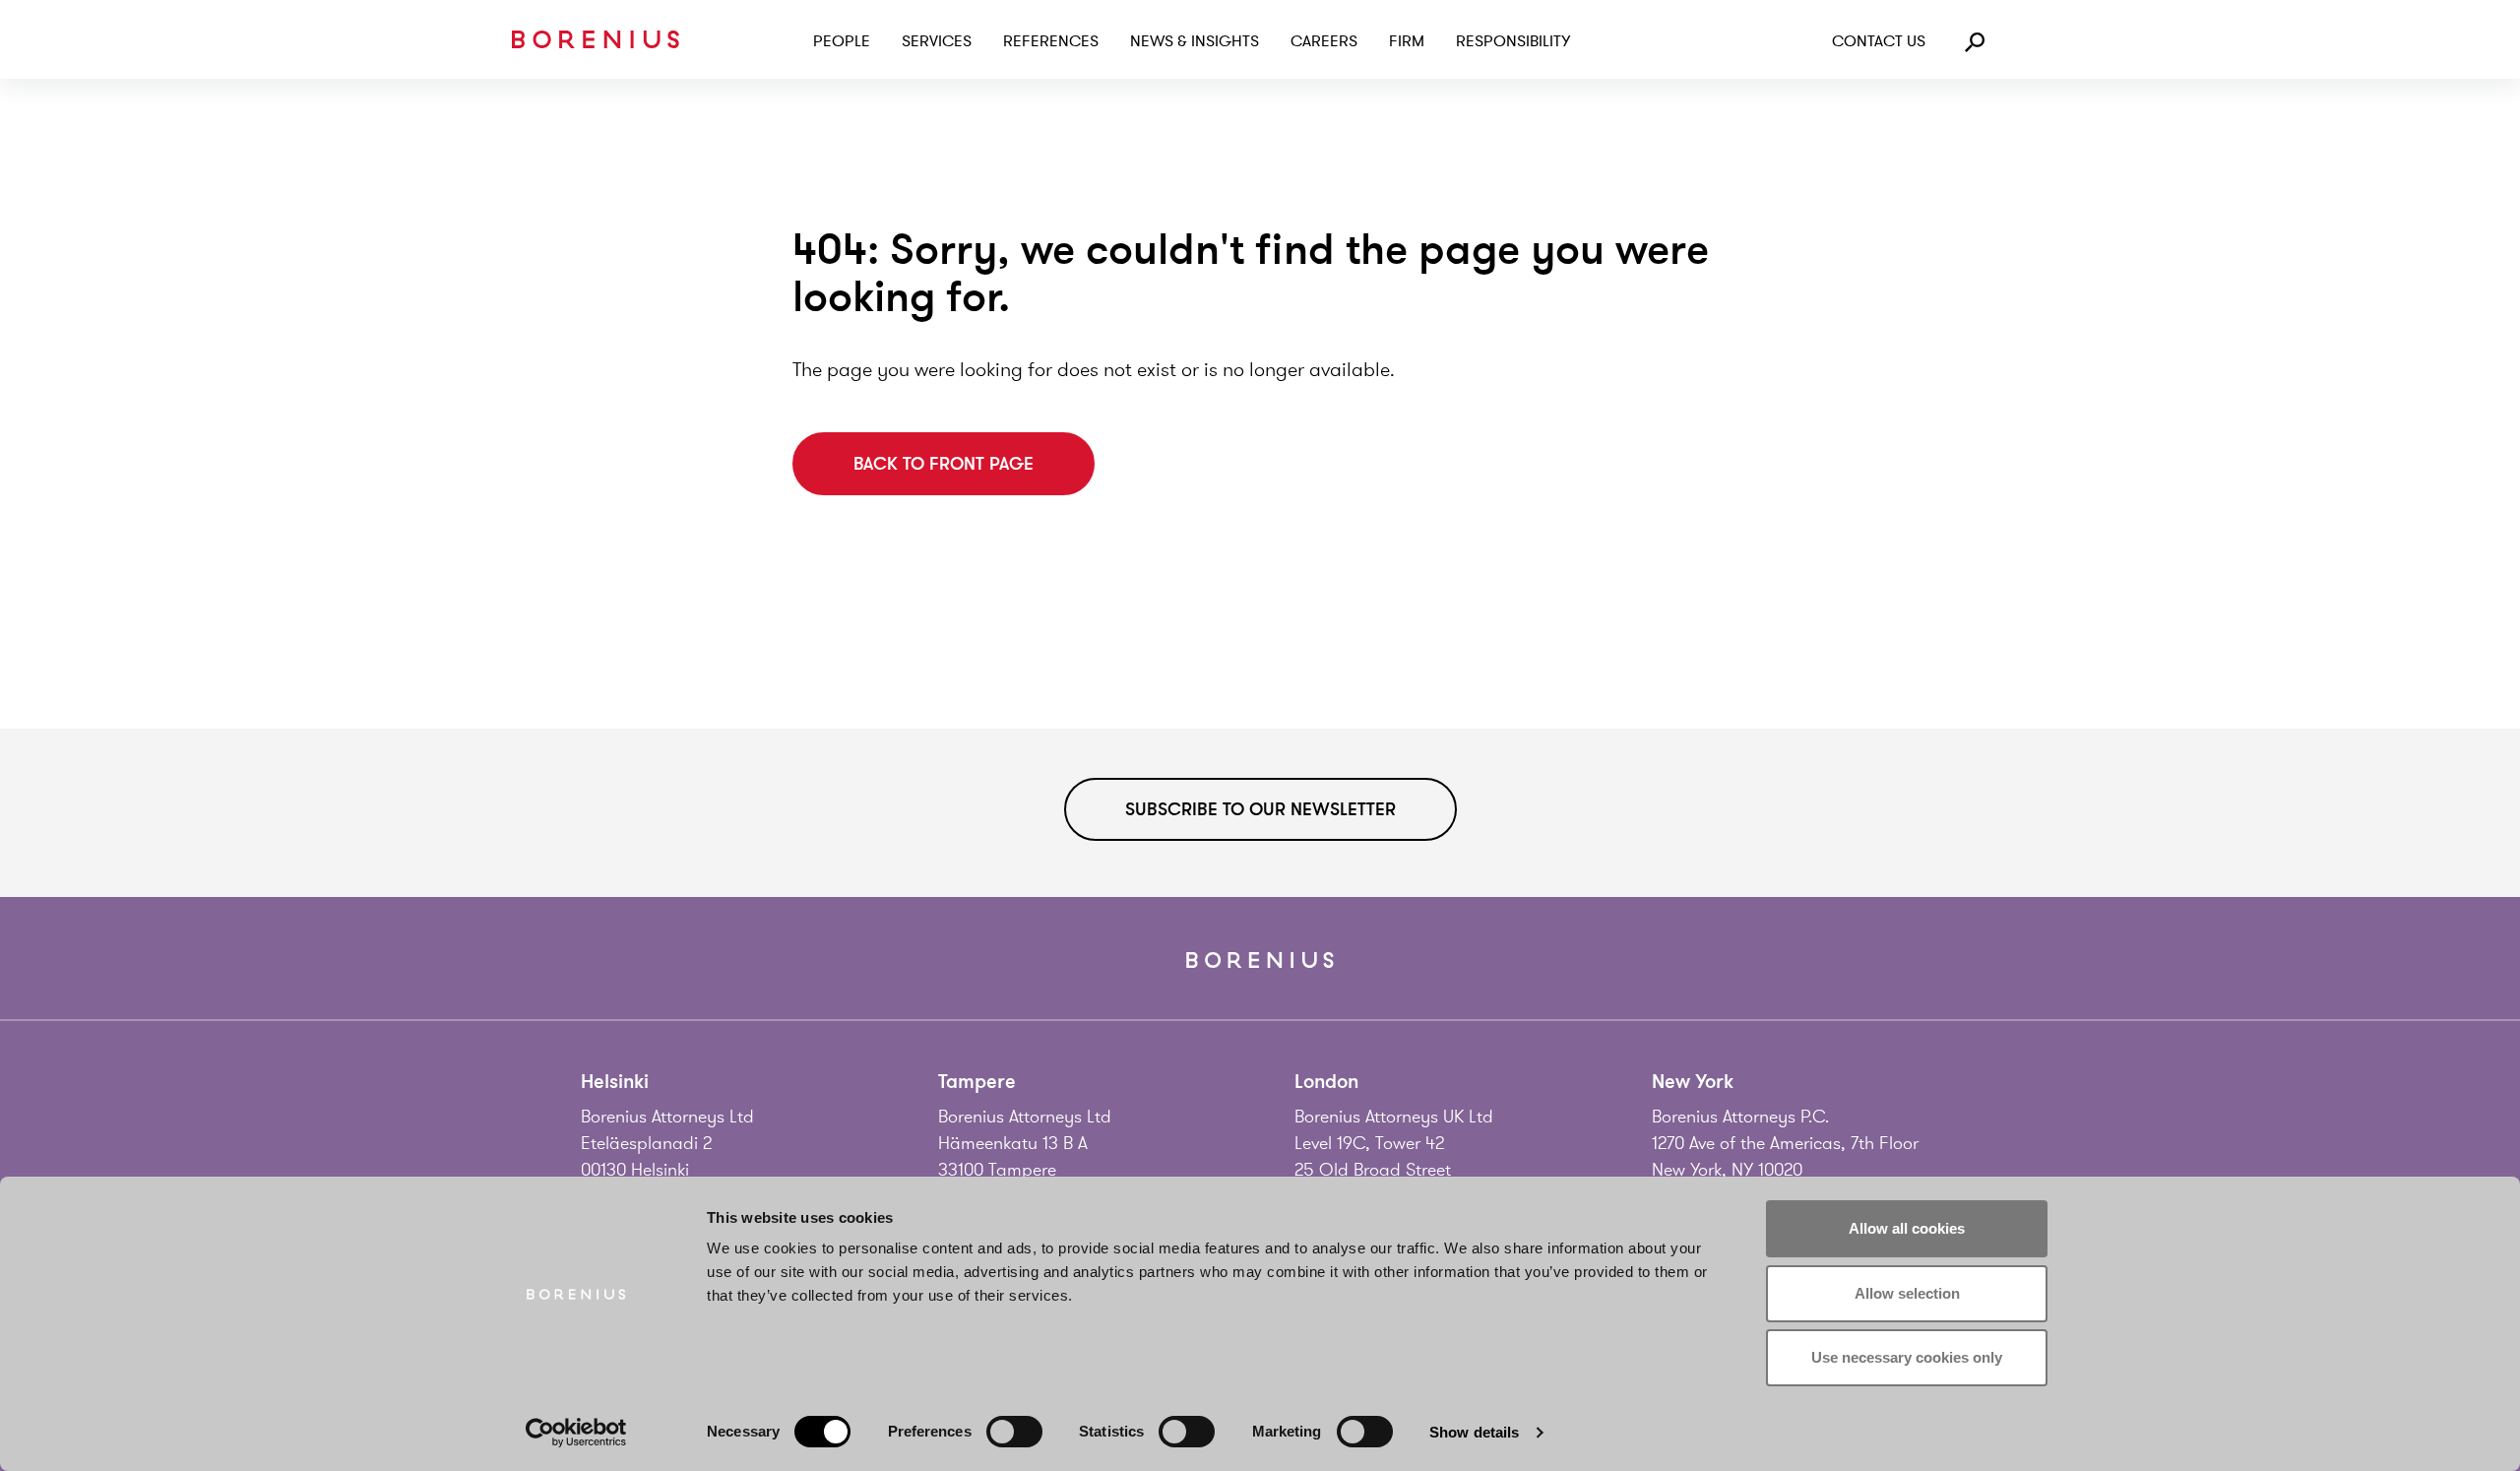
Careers (1324, 41)
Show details (1474, 1432)
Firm (1407, 41)
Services (937, 41)
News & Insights (1195, 41)
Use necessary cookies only (1907, 1357)
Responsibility (1513, 41)
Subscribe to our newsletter (1260, 809)
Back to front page (944, 464)
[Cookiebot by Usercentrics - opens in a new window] (576, 1433)
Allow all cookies (1907, 1228)
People (842, 41)
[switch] (1014, 1432)
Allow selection (1907, 1293)
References (1051, 41)
